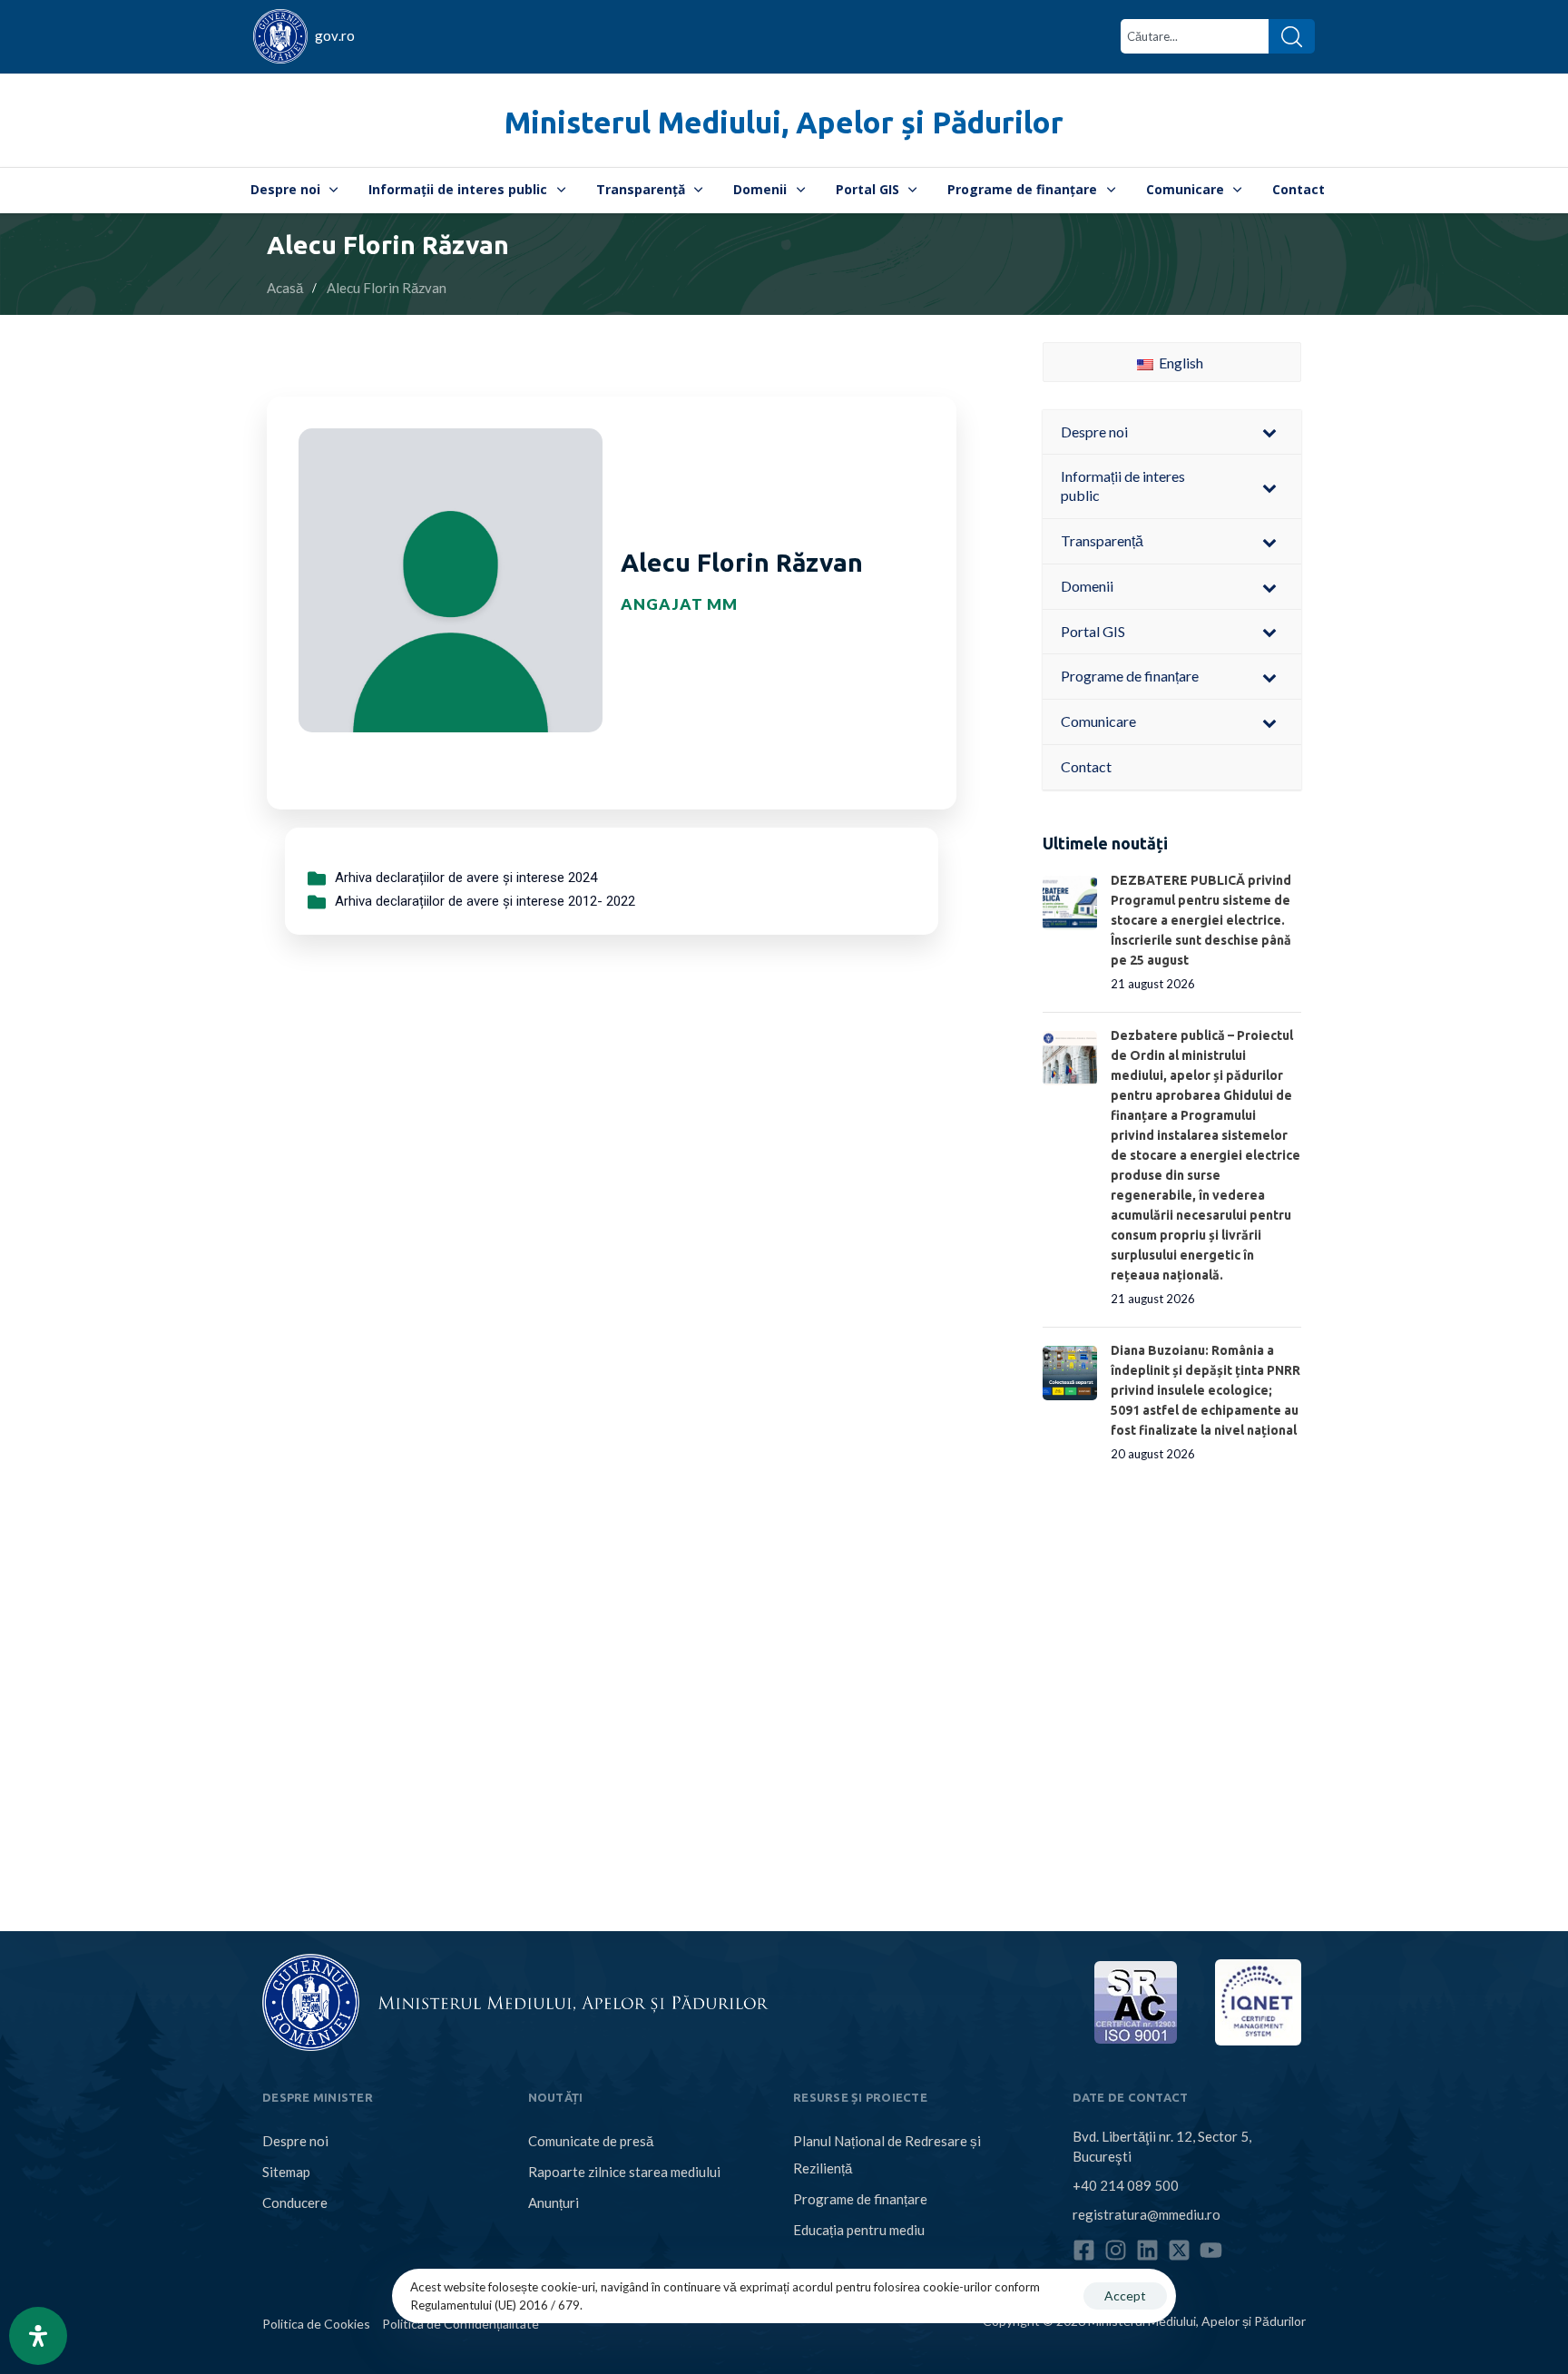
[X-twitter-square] (1179, 2250)
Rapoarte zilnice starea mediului (624, 2172)
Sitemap (286, 2172)
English (1180, 363)
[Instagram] (1116, 2250)
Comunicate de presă (591, 2141)
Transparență (641, 189)
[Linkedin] (1147, 2250)
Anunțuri (554, 2202)
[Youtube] (1211, 2250)
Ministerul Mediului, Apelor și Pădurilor (784, 122)
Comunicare (1185, 189)
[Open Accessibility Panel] (38, 2336)
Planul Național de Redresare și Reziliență (887, 2154)
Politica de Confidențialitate (461, 2324)
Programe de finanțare (1022, 189)
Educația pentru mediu (859, 2230)
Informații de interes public (458, 189)
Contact (1298, 189)
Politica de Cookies (316, 2324)
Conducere (295, 2202)
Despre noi (285, 189)
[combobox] (1195, 36)
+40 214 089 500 (1126, 2185)
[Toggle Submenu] (1269, 432)
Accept (1125, 2296)
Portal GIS (867, 189)
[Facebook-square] (1084, 2250)
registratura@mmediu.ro (1147, 2214)
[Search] (1292, 36)
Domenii (760, 189)
